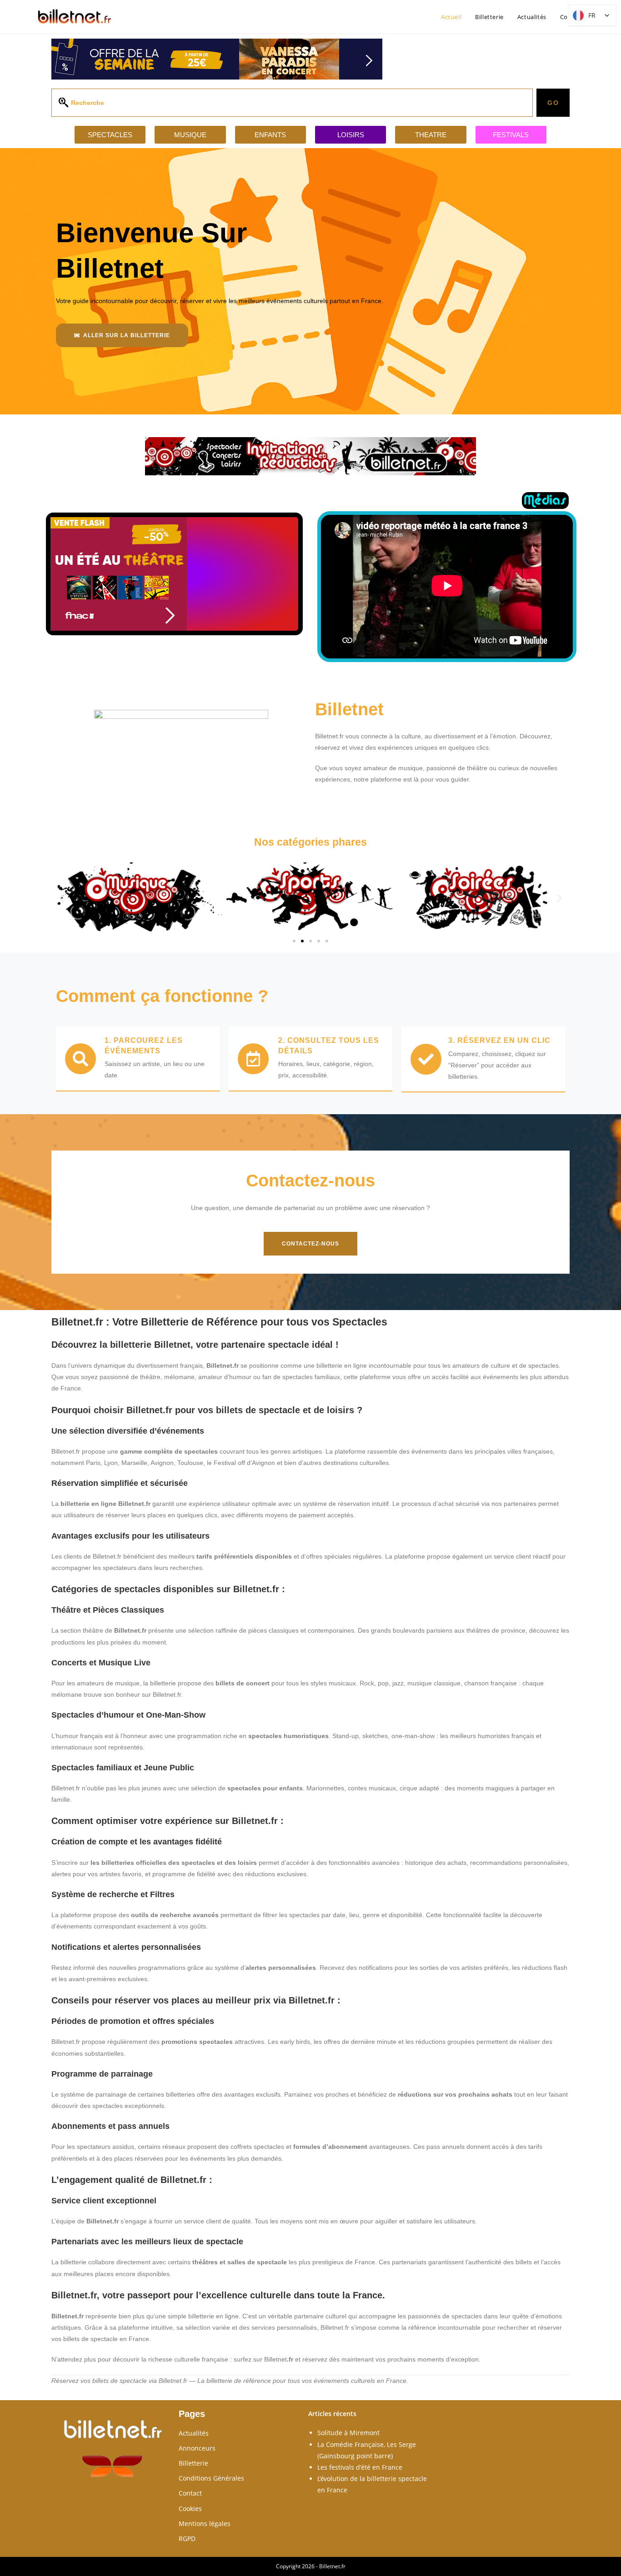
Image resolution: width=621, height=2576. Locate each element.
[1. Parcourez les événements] (80, 1059)
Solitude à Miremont (348, 2433)
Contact (190, 2493)
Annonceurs (197, 2448)
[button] (62, 898)
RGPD (187, 2539)
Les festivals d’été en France (360, 2467)
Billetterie (193, 2463)
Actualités (194, 2433)
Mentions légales (205, 2524)
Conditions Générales (211, 2478)
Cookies (190, 2509)
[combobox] (292, 103)
